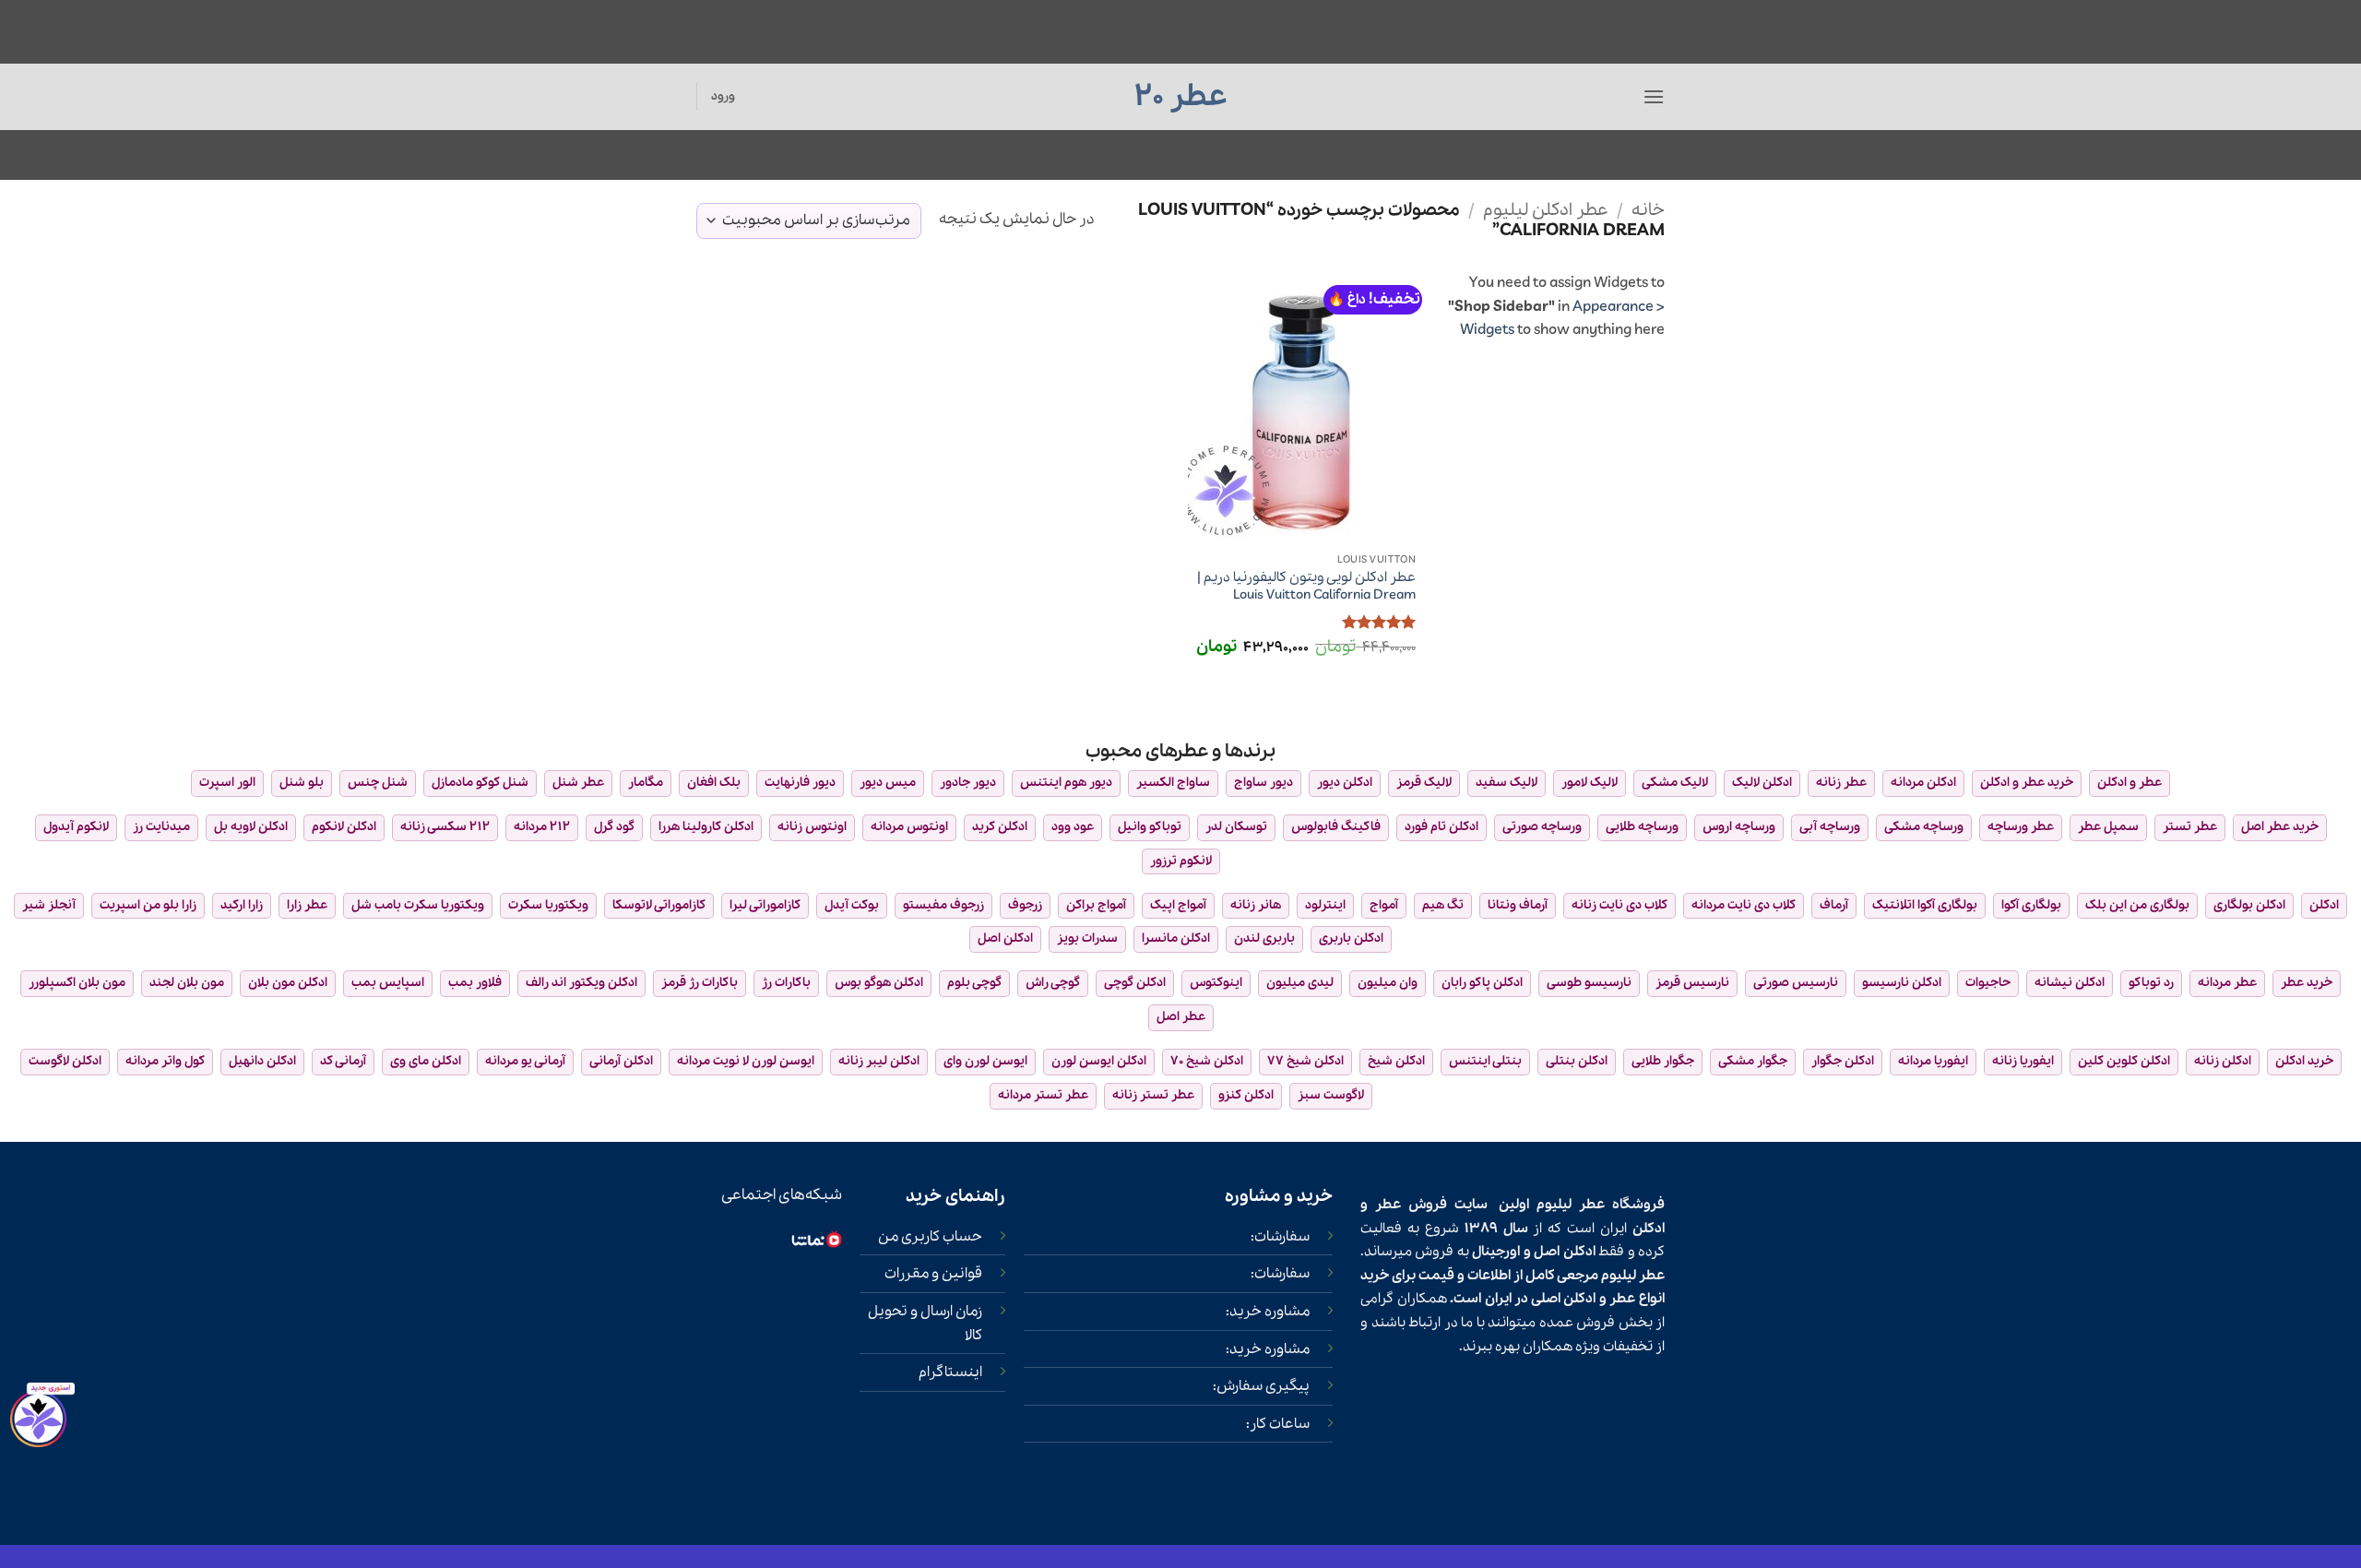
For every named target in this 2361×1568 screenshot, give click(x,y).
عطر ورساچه (2021, 827)
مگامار (646, 783)
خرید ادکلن (2304, 1061)
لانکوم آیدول (76, 827)
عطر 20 (1181, 97)
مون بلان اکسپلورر (77, 983)
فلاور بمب (475, 983)
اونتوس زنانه (812, 827)
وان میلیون (1388, 983)
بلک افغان (714, 783)
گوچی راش (1053, 983)
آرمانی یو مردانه (525, 1061)
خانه (1648, 210)
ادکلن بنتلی (1577, 1061)
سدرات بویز (1087, 938)
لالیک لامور (1590, 783)
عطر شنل (578, 783)
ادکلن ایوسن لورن (1099, 1061)
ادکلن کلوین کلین (2124, 1061)
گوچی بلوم (974, 983)
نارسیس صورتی (1796, 983)
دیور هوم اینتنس (1066, 783)
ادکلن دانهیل (262, 1061)
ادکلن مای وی (426, 1061)
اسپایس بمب (388, 983)
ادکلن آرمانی (621, 1061)
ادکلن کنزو (1246, 1095)
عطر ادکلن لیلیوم (1546, 210)
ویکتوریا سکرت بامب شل (418, 905)
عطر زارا (307, 905)
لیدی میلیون (1300, 983)
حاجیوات (1988, 983)
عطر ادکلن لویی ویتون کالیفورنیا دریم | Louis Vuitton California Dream (1306, 586)
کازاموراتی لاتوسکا (659, 905)
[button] (1654, 96)
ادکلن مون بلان (288, 983)
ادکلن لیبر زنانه (879, 1061)
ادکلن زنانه (2223, 1061)
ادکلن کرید (1000, 827)
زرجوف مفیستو (943, 905)
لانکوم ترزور (1181, 861)
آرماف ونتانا (1518, 905)
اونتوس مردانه (909, 827)
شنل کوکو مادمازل (480, 783)
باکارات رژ (786, 983)
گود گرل (614, 827)
